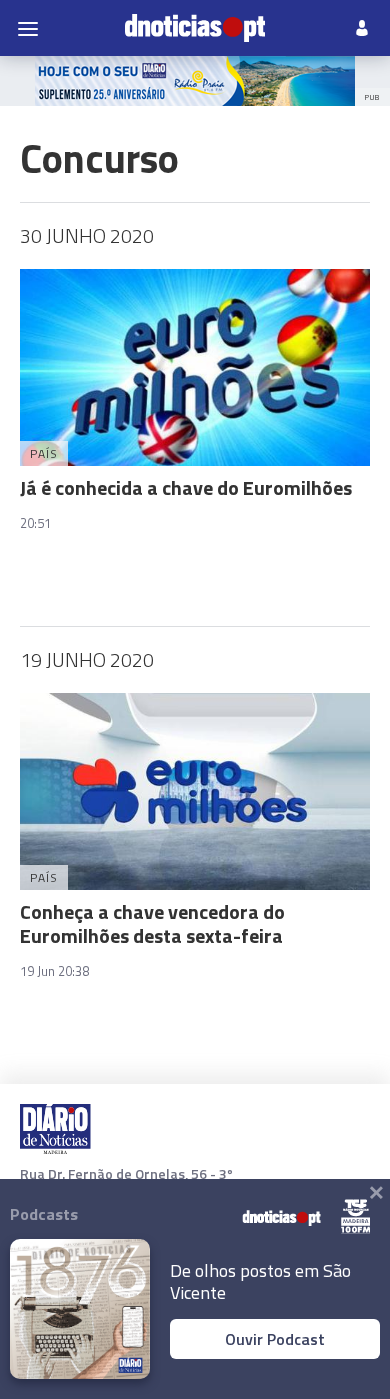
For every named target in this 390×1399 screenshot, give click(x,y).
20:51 (35, 523)
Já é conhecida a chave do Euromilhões (186, 487)
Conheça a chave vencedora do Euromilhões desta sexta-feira (152, 923)
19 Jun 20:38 (54, 971)
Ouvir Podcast (275, 1339)
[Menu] (28, 28)
